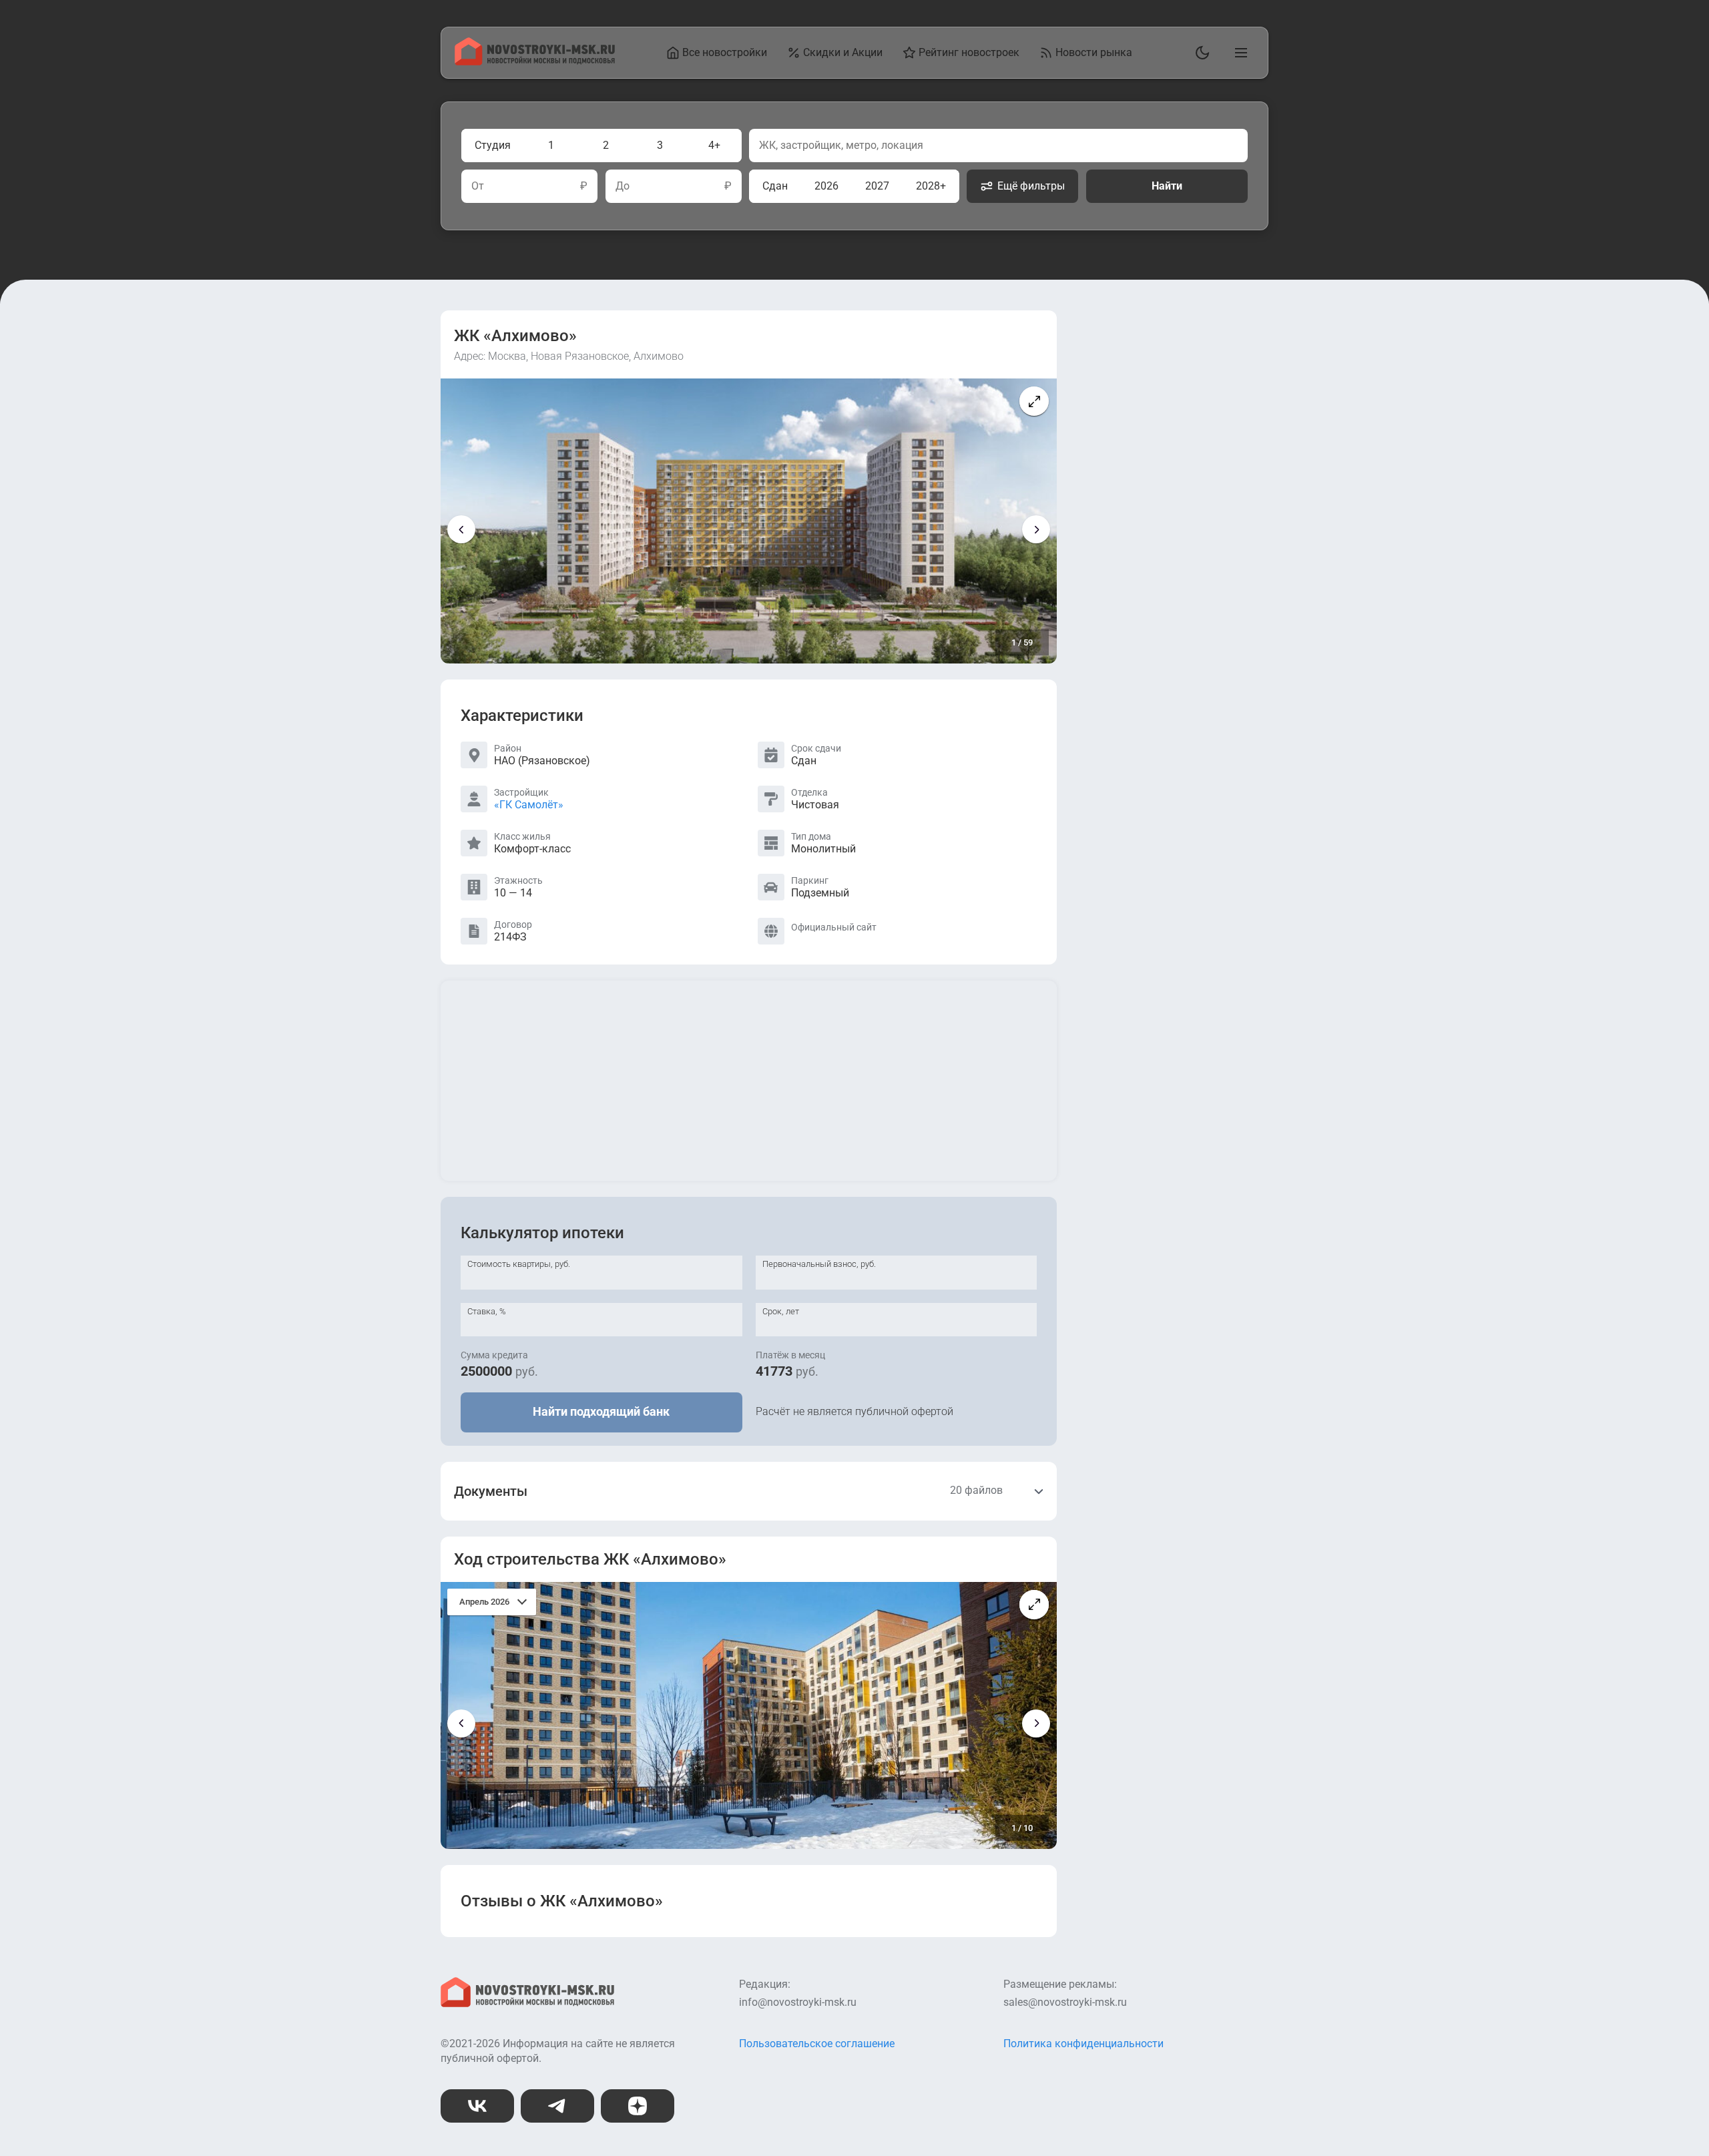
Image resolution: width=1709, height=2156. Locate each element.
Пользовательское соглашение (817, 2044)
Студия (493, 145)
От (478, 186)
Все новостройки (725, 52)
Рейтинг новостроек (969, 52)
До (623, 186)
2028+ (931, 186)
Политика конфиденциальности (1083, 2044)
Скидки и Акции (843, 52)
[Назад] (461, 529)
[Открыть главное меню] (1238, 53)
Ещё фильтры (1031, 186)
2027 (877, 186)
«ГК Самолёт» (529, 805)
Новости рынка (1094, 52)
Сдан (775, 186)
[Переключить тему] (1200, 53)
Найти (1167, 186)
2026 (826, 186)
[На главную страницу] (535, 62)
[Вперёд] (1036, 529)
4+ (714, 145)
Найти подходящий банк (601, 1411)
